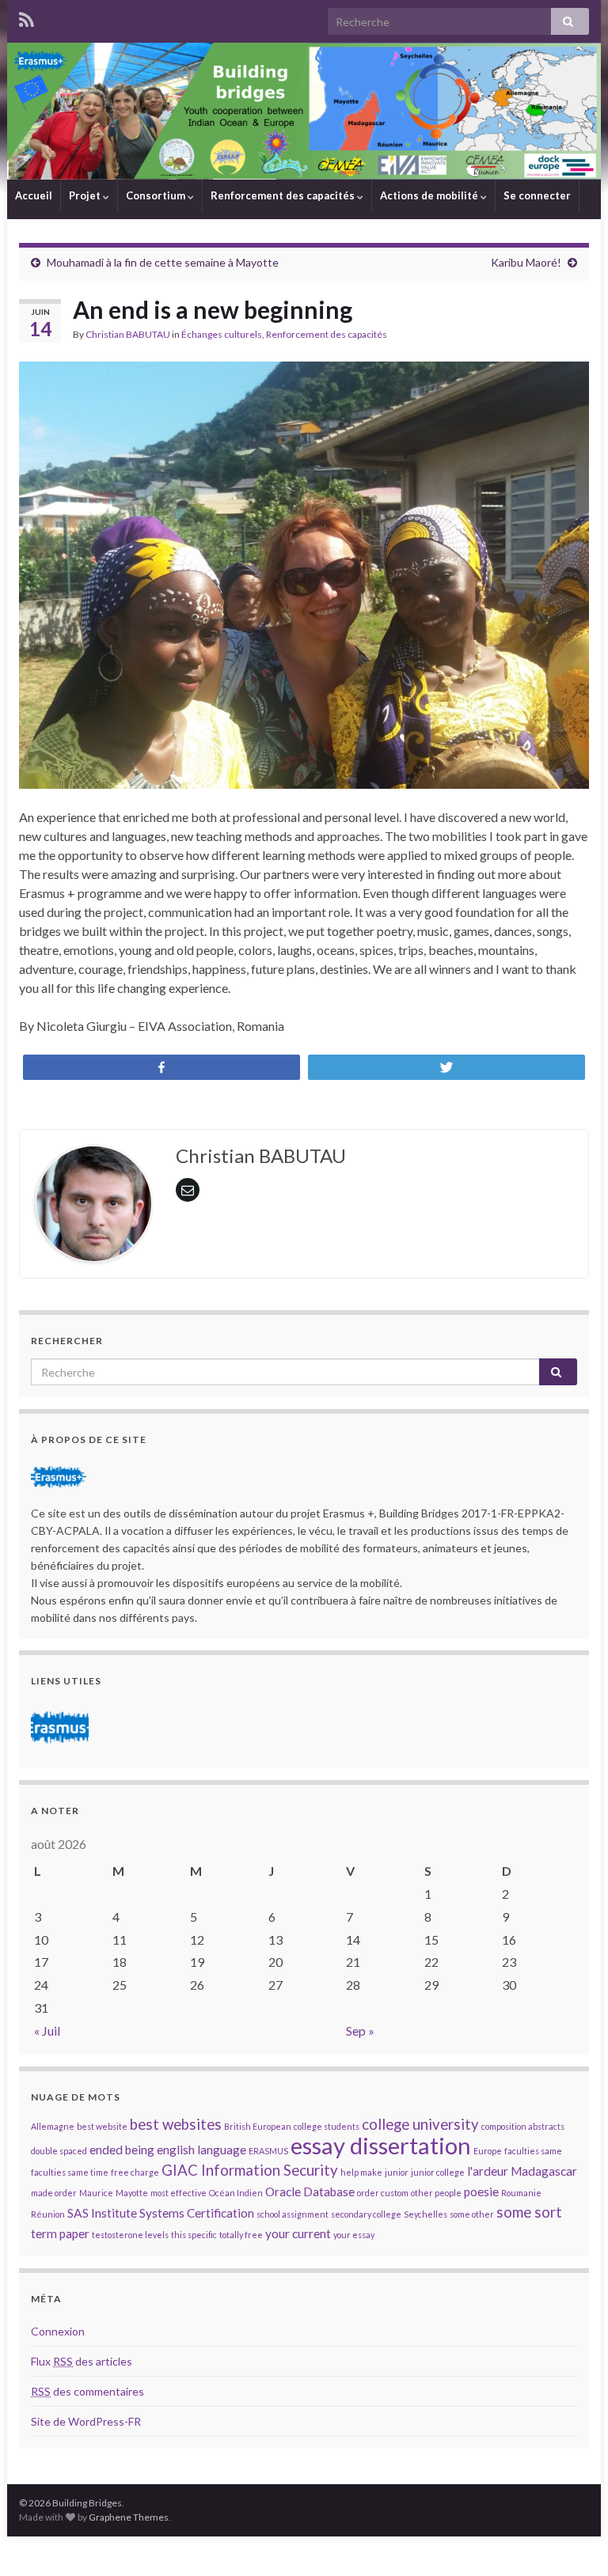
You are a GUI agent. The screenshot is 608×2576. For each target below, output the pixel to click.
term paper (60, 2233)
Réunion (48, 2214)
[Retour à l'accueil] (304, 111)
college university (420, 2124)
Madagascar (544, 2171)
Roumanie (521, 2193)
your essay (354, 2235)
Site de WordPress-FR (86, 2421)
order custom (383, 2193)
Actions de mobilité (430, 195)
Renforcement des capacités (284, 195)
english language (201, 2150)
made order (54, 2193)
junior (397, 2172)
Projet (86, 195)
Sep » (360, 2030)
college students (327, 2126)
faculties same (533, 2151)
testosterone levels (130, 2235)
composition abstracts (523, 2126)
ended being (122, 2150)
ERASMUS (268, 2151)
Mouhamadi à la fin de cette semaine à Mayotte (163, 262)
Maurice (96, 2193)
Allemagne (53, 2126)
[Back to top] (572, 2540)
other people (436, 2193)
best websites (176, 2124)
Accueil (34, 195)
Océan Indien (236, 2193)
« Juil (47, 2030)
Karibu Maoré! (526, 262)
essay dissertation (381, 2145)
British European (258, 2126)
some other (472, 2214)
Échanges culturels (222, 334)
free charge (135, 2172)
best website (102, 2126)
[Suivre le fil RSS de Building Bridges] (27, 17)
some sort (529, 2212)
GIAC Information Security (250, 2170)
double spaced (59, 2151)
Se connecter (537, 195)
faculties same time (70, 2172)
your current (298, 2233)
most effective (179, 2193)
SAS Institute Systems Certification (161, 2213)
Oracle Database (310, 2191)
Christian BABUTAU (128, 334)
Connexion (58, 2331)
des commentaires (87, 2391)
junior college (438, 2172)
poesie (481, 2191)
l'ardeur (488, 2171)
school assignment (293, 2214)
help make (361, 2172)
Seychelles (426, 2214)
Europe (488, 2151)
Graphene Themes (129, 2517)
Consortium (157, 195)
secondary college (366, 2214)
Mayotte (132, 2193)
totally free (241, 2235)
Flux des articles (82, 2361)
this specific (194, 2235)
